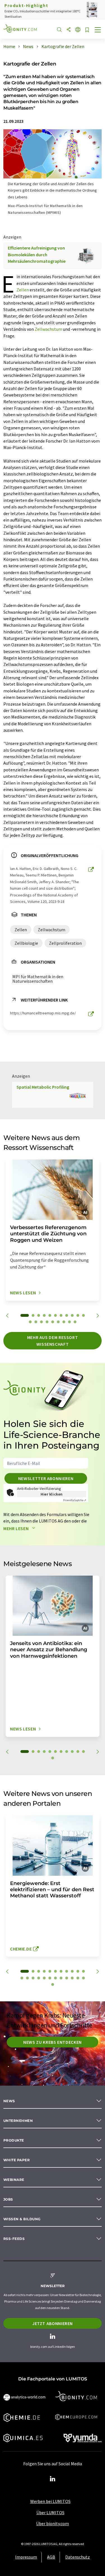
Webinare (14, 2180)
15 (47, 1322)
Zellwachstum (48, 329)
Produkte (14, 2140)
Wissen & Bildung (22, 2219)
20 (75, 1322)
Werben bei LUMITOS (50, 2501)
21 (72, 1978)
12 (30, 1322)
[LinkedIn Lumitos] (53, 2479)
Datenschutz (78, 2557)
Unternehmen (18, 2121)
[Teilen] (69, 30)
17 (58, 1322)
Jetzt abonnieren (53, 2323)
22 (78, 1978)
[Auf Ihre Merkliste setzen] (87, 30)
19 (69, 1322)
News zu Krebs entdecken (53, 2042)
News (9, 2101)
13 (36, 1322)
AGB (51, 2557)
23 (83, 1978)
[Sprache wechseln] (78, 30)
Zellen (23, 290)
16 (53, 1322)
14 (41, 1322)
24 (53, 1984)
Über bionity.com (53, 2523)
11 (83, 1315)
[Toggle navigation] (98, 30)
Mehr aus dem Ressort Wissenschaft (53, 1341)
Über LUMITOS (50, 2512)
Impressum (26, 2557)
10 (78, 1315)
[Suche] (59, 30)
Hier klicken (52, 1494)
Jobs (8, 2199)
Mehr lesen (17, 1528)
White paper (17, 2160)
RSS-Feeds (14, 2239)
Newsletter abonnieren (46, 1478)
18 (64, 1322)
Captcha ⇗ (75, 1500)
